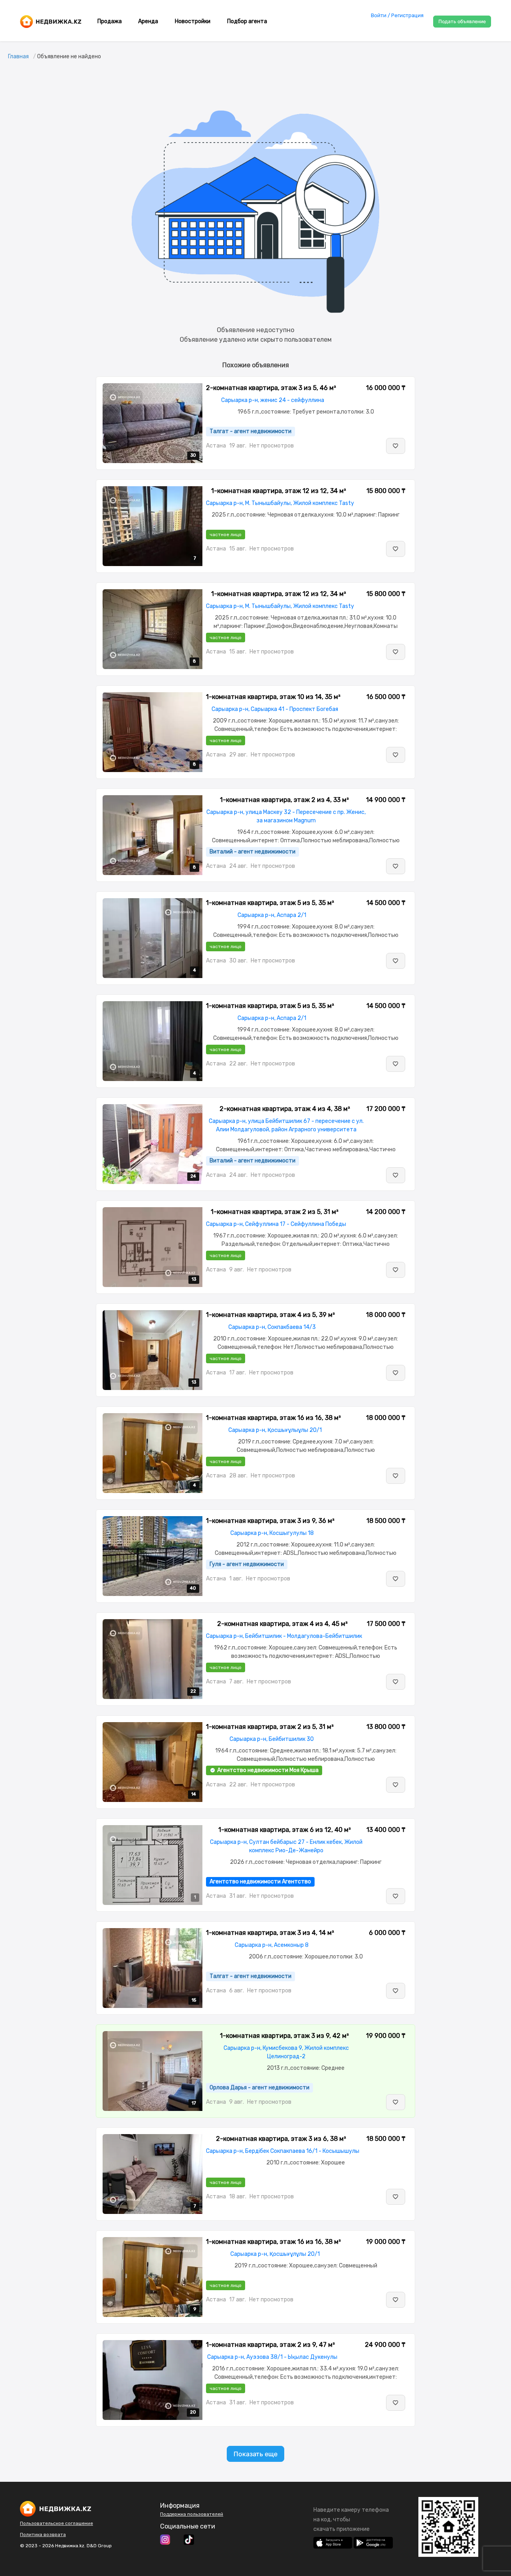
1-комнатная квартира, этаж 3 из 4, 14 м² (270, 1933)
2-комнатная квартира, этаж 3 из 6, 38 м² (281, 2139)
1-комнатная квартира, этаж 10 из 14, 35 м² (273, 697)
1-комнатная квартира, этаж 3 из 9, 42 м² (284, 2036)
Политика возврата (43, 2534)
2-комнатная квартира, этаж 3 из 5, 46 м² (271, 388)
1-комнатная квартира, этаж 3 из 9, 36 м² (270, 1521)
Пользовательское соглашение (56, 2523)
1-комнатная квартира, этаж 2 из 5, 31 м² (275, 1212)
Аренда (148, 21)
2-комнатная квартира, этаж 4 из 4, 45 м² (282, 1624)
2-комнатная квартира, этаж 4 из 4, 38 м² (285, 1109)
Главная (18, 56)
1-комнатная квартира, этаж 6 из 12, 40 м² (285, 1830)
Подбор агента (247, 21)
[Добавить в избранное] (396, 446)
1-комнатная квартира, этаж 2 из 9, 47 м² (270, 2345)
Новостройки (193, 21)
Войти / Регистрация (397, 15)
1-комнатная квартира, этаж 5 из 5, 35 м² (270, 903)
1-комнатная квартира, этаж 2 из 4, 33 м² (284, 800)
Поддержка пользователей (192, 2514)
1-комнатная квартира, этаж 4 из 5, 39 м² (270, 1315)
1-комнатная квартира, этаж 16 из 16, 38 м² (273, 1418)
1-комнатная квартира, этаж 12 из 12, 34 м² (279, 491)
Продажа (110, 21)
